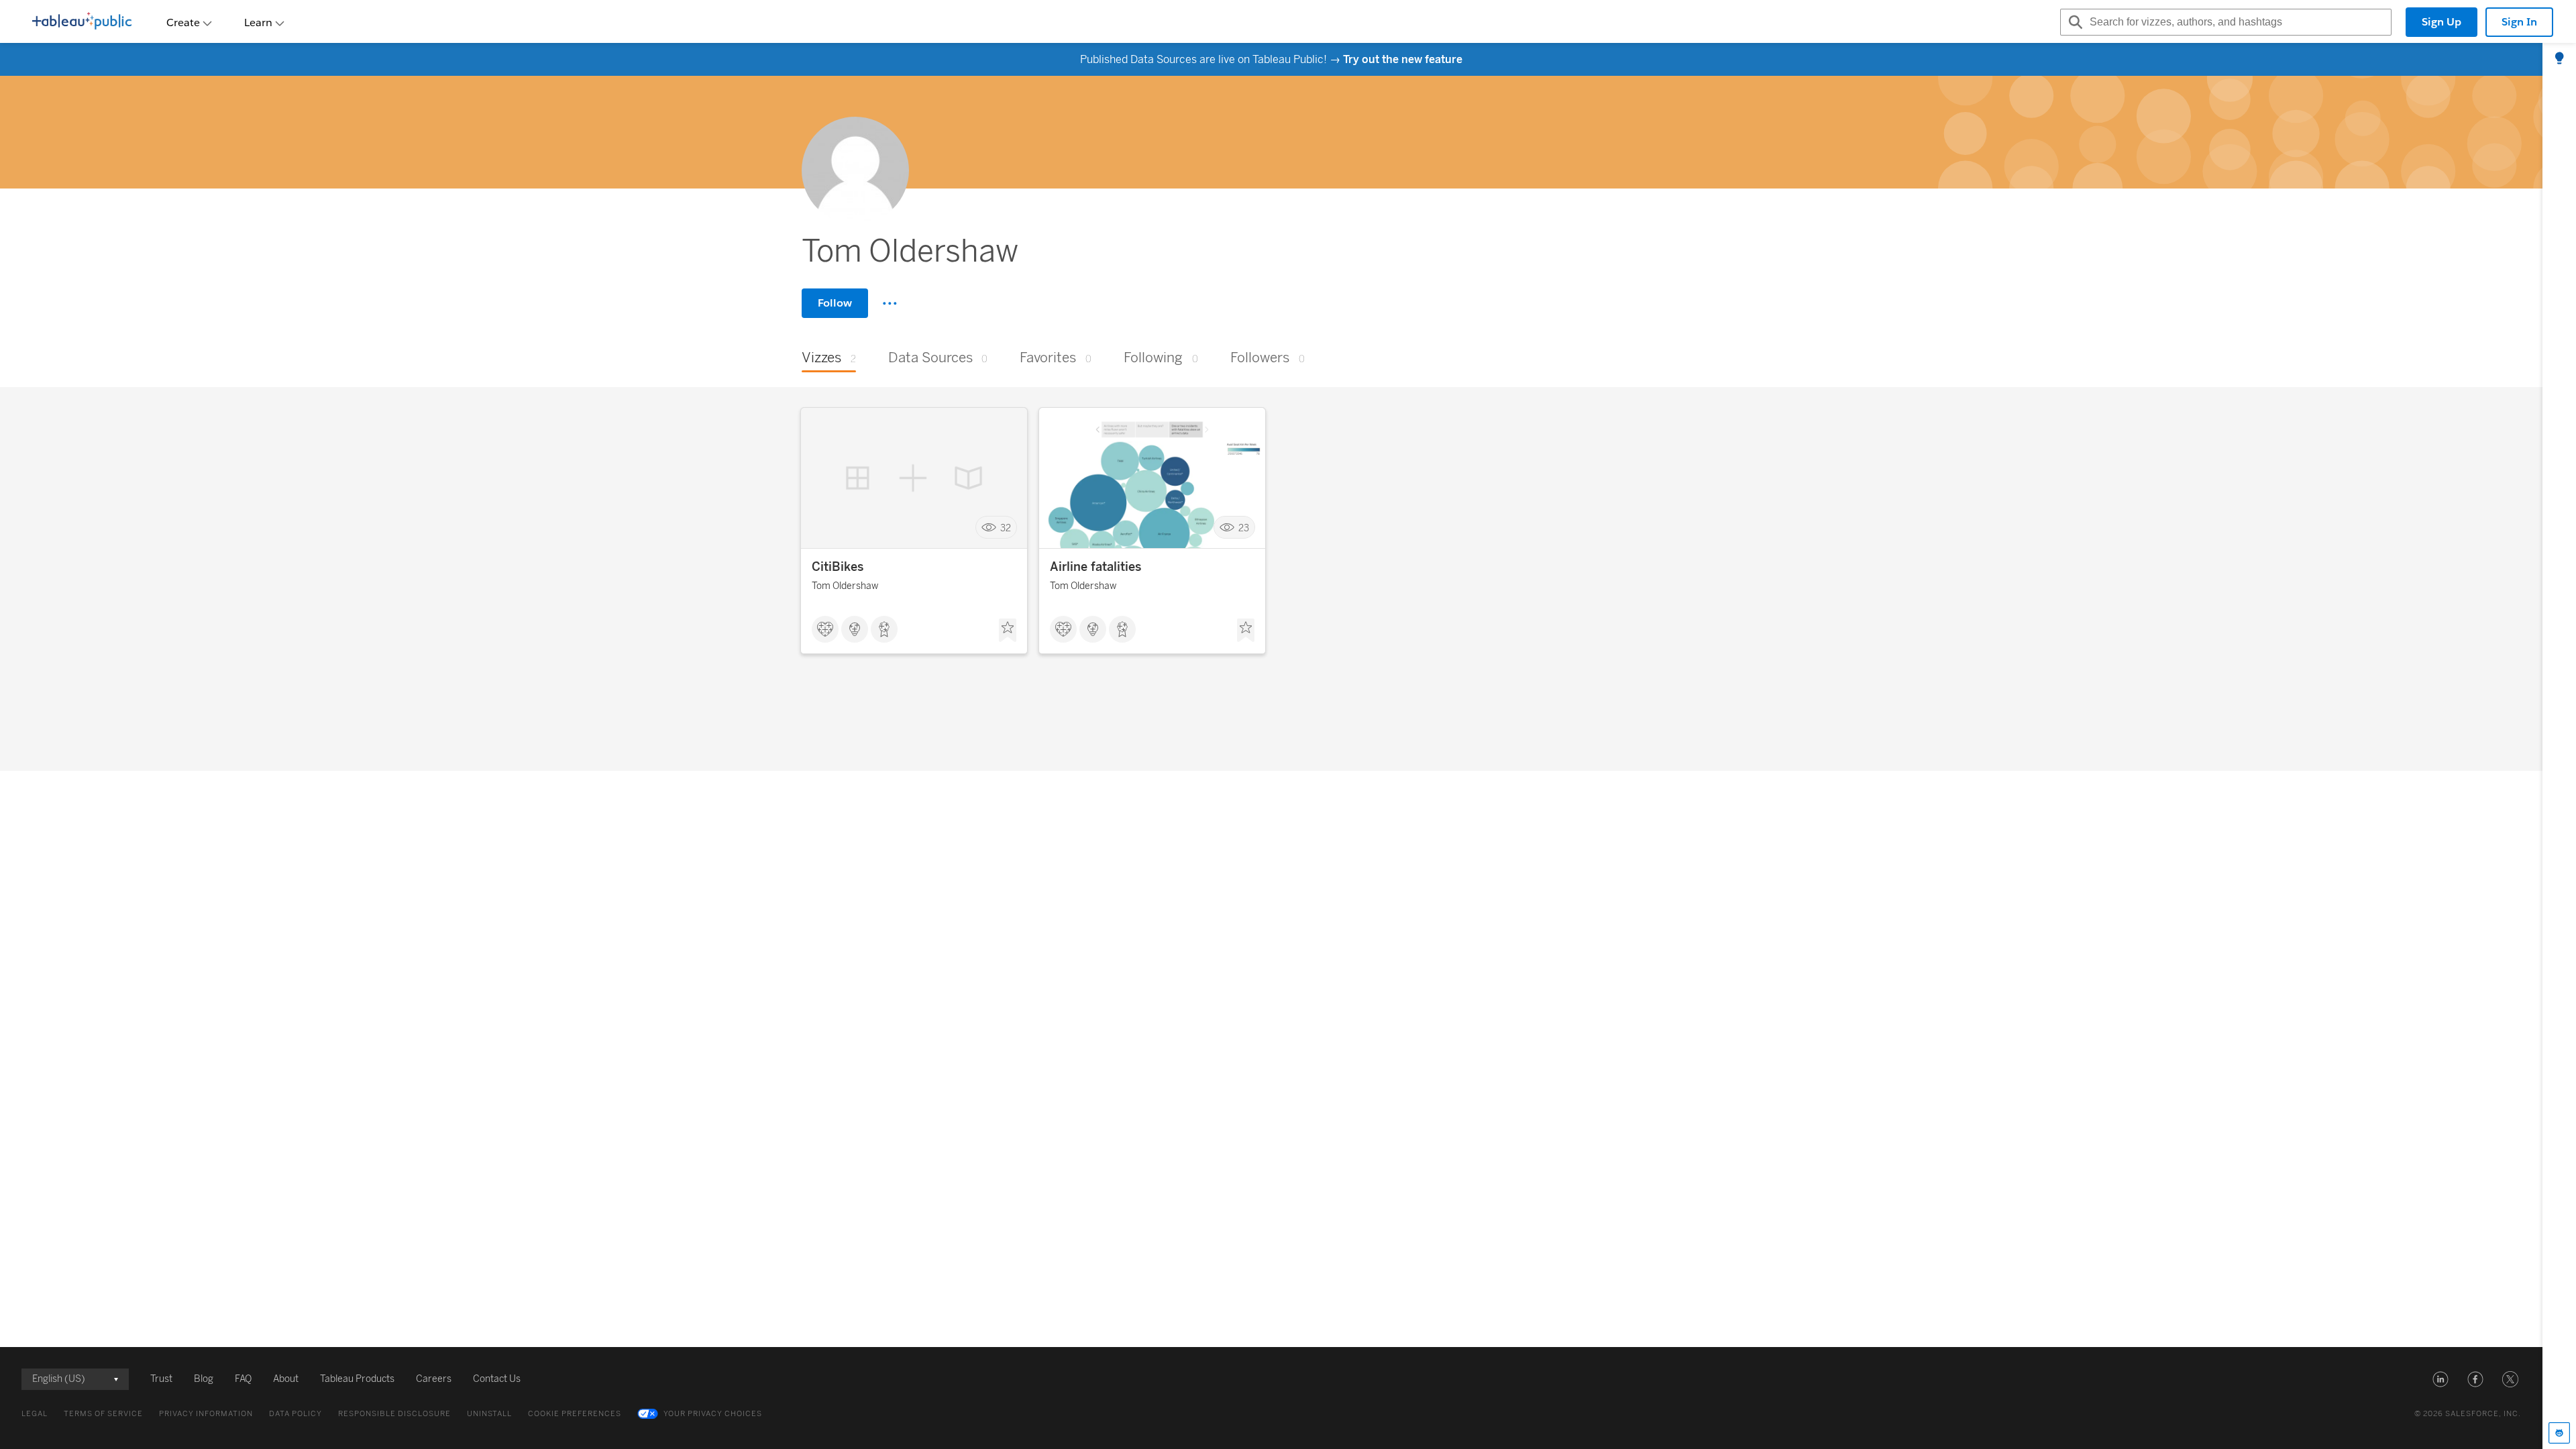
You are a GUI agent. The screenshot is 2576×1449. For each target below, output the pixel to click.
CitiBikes (838, 567)
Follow (835, 303)
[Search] (2074, 22)
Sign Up (2441, 22)
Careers (434, 1379)
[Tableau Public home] (82, 22)
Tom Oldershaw (845, 586)
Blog (204, 1379)
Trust (161, 1379)
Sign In (2519, 22)
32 (1006, 528)
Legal (35, 1414)
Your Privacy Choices (713, 1414)
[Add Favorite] (1008, 631)
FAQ (243, 1379)
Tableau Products (357, 1379)
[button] (2440, 1379)
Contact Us (497, 1379)
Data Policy (296, 1414)
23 (1244, 528)
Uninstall (489, 1414)
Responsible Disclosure (394, 1414)
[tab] (2559, 59)
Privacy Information (206, 1414)
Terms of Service (103, 1414)
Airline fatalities (1095, 567)
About (286, 1379)
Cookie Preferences (575, 1414)
